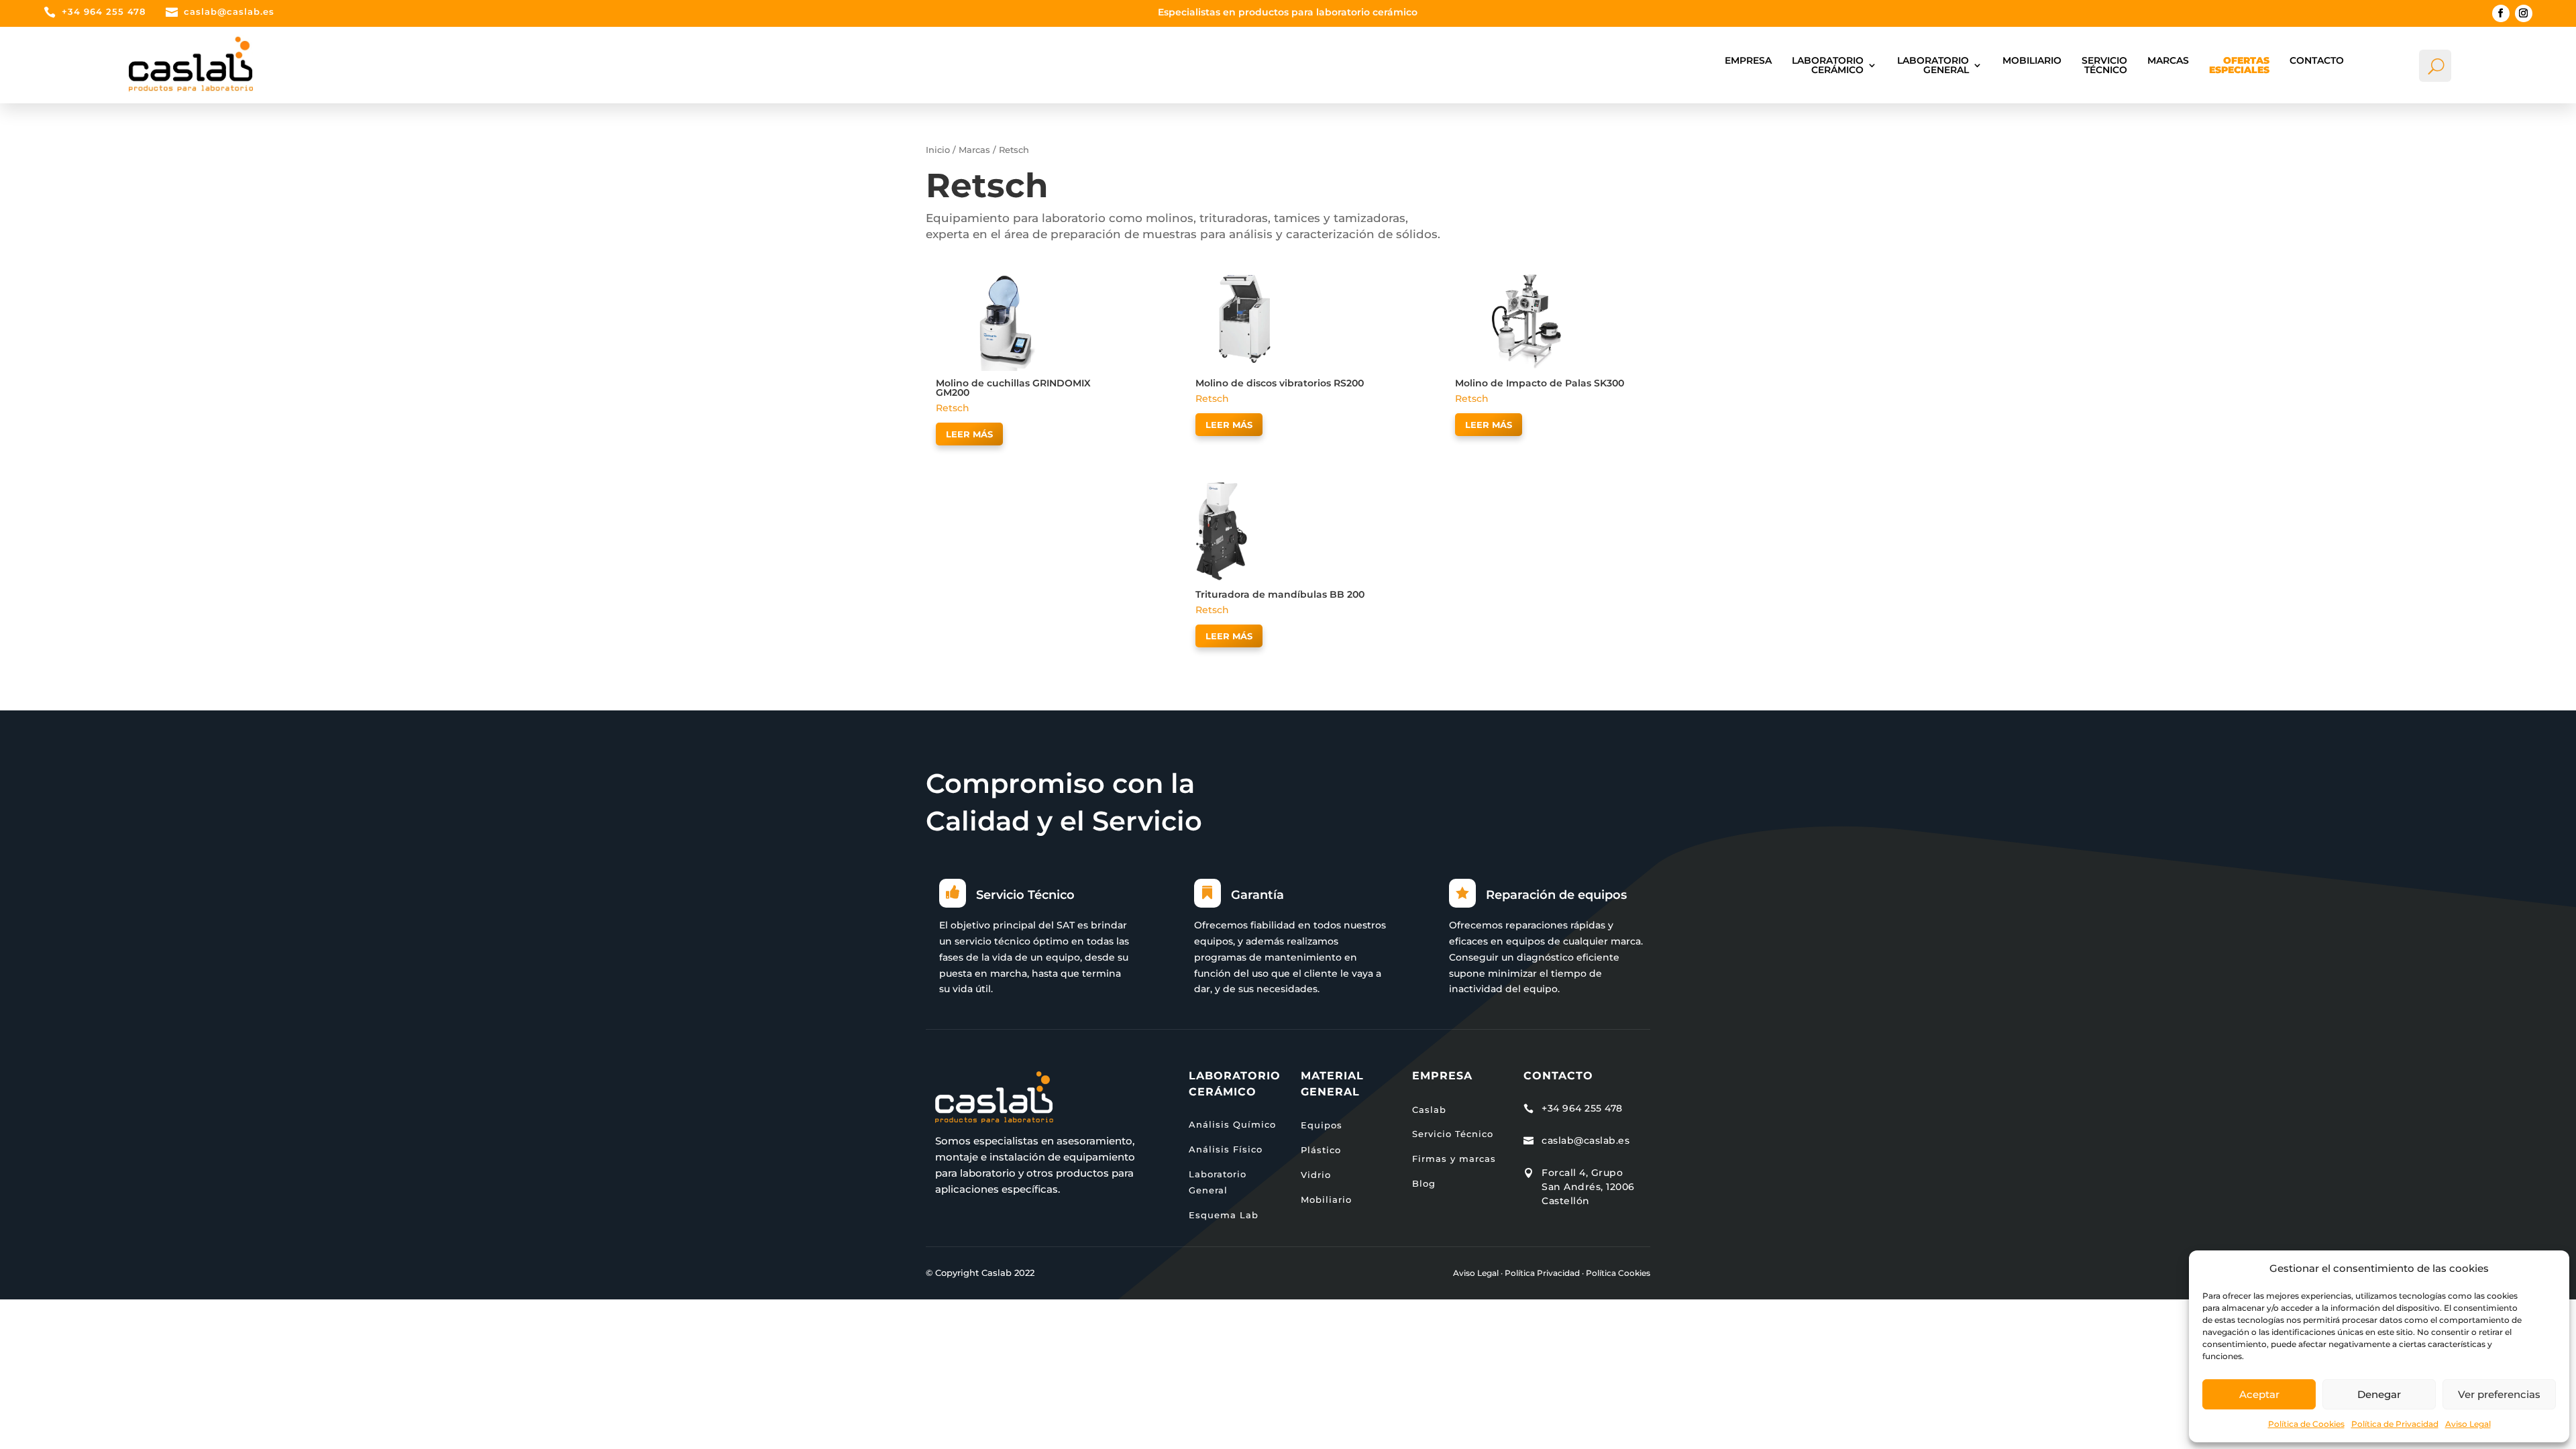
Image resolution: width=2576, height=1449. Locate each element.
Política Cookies (1618, 1273)
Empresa (1748, 60)
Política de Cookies (2306, 1424)
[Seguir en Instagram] (2524, 13)
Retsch (953, 408)
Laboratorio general (1933, 65)
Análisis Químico (1232, 1124)
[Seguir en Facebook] (2501, 13)
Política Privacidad (1542, 1273)
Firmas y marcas (1454, 1159)
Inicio (938, 150)
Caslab (1429, 1110)
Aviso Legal (2468, 1424)
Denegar (2379, 1394)
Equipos (1322, 1125)
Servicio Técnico (2104, 65)
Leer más (969, 434)
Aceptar (2259, 1394)
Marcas (2168, 60)
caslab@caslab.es (229, 11)
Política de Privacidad (2395, 1424)
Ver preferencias (2499, 1394)
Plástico (1321, 1150)
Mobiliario (2032, 60)
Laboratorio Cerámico (1828, 65)
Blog (1424, 1183)
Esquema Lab (1224, 1215)
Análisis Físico (1226, 1149)
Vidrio (1316, 1175)
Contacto (2317, 60)
